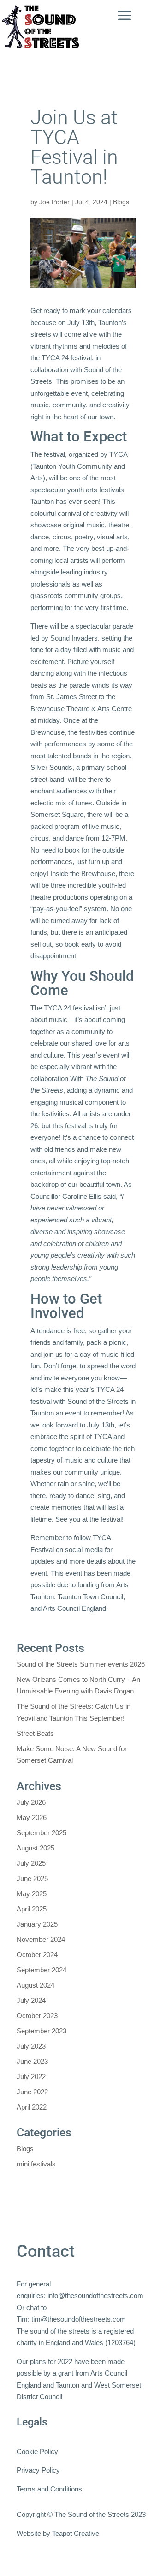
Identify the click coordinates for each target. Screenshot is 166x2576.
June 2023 (32, 2061)
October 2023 (37, 2016)
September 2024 (41, 1970)
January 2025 (37, 1924)
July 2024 (31, 2000)
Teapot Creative (76, 2533)
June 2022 (32, 2092)
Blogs (121, 202)
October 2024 (37, 1955)
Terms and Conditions (49, 2489)
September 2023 (41, 2031)
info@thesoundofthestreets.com (95, 2295)
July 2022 (31, 2077)
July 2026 (31, 1802)
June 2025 (32, 1878)
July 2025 (31, 1863)
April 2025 (32, 1909)
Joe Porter (54, 202)
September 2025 (41, 1833)
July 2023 (31, 2046)
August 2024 (36, 1985)
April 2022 (32, 2107)
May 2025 (32, 1894)
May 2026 (32, 1817)
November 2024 (41, 1939)
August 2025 (36, 1848)
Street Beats (35, 1733)
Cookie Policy (37, 2452)
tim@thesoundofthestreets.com (79, 2319)
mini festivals (36, 2164)
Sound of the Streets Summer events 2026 (81, 1664)
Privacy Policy (38, 2470)
